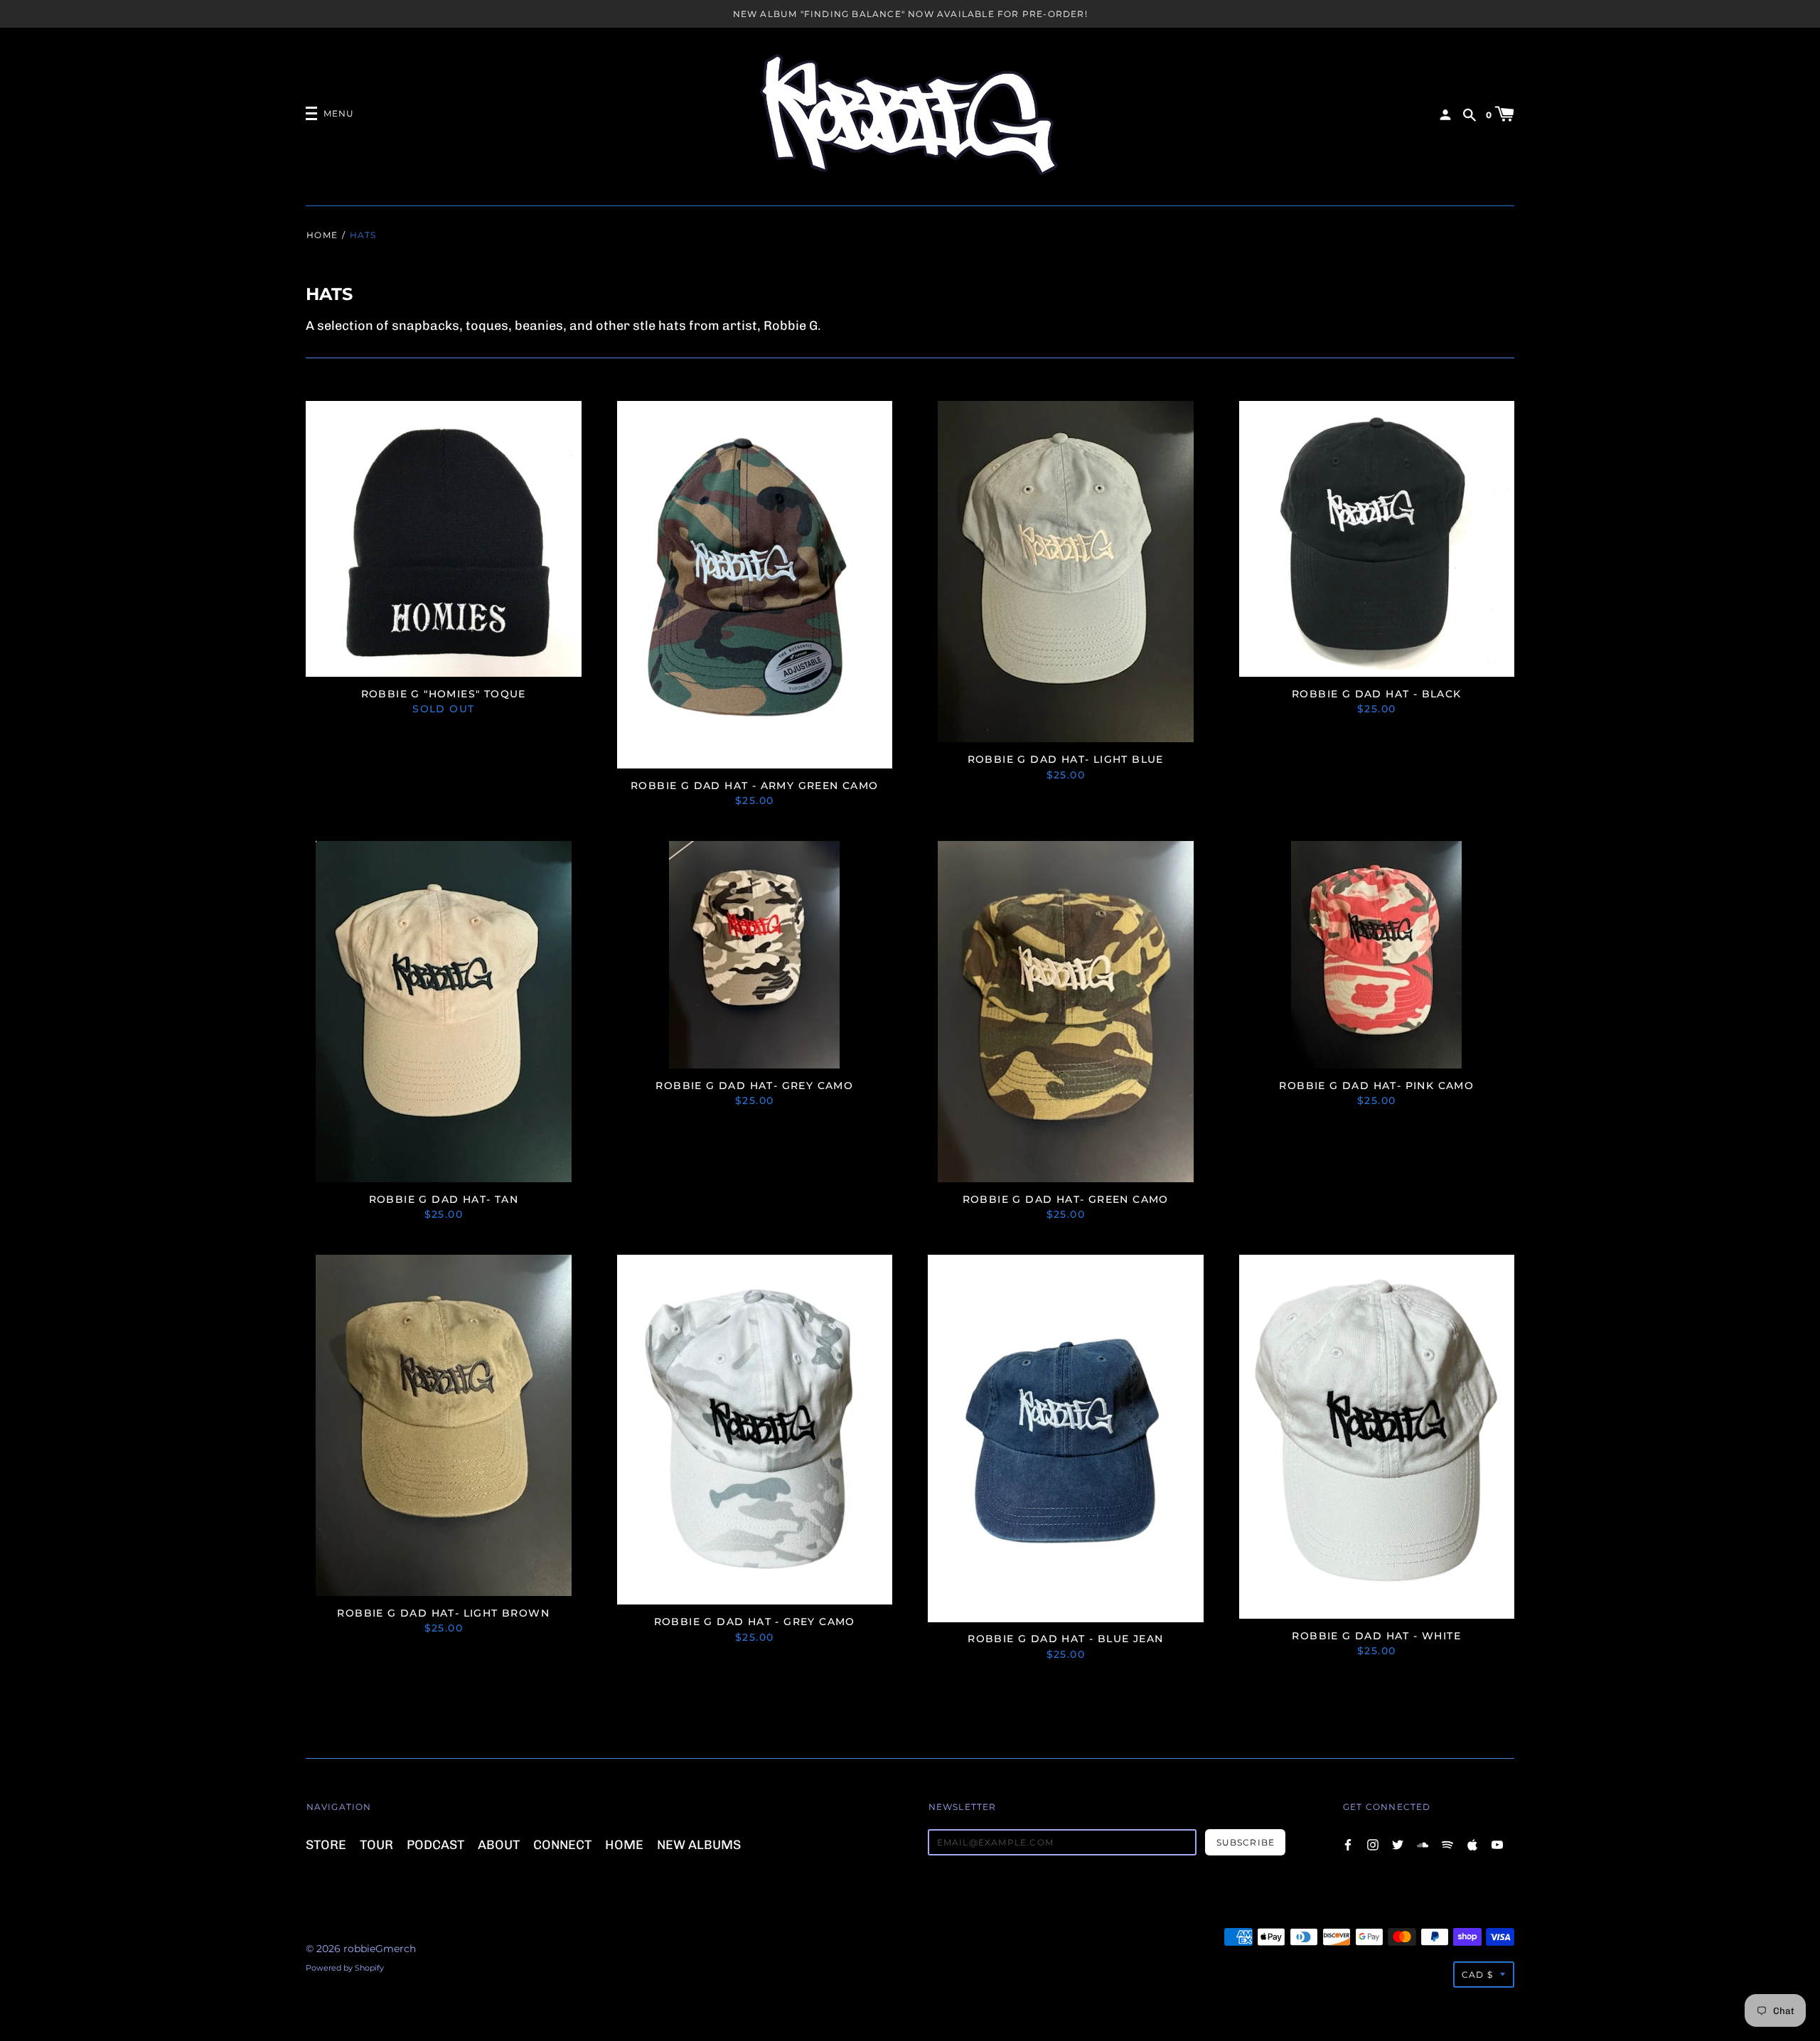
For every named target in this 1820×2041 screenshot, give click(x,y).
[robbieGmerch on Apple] (1472, 1844)
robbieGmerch (380, 1949)
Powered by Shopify (345, 1968)
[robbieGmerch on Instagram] (1373, 1844)
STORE (326, 1844)
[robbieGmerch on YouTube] (1497, 1844)
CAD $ (1477, 1975)
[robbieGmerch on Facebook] (1348, 1844)
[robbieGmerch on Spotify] (1447, 1844)
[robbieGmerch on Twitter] (1398, 1844)
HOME (624, 1844)
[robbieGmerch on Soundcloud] (1423, 1844)
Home (322, 235)
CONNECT (562, 1844)
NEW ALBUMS (699, 1844)
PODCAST (435, 1844)
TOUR (376, 1844)
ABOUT (499, 1844)
